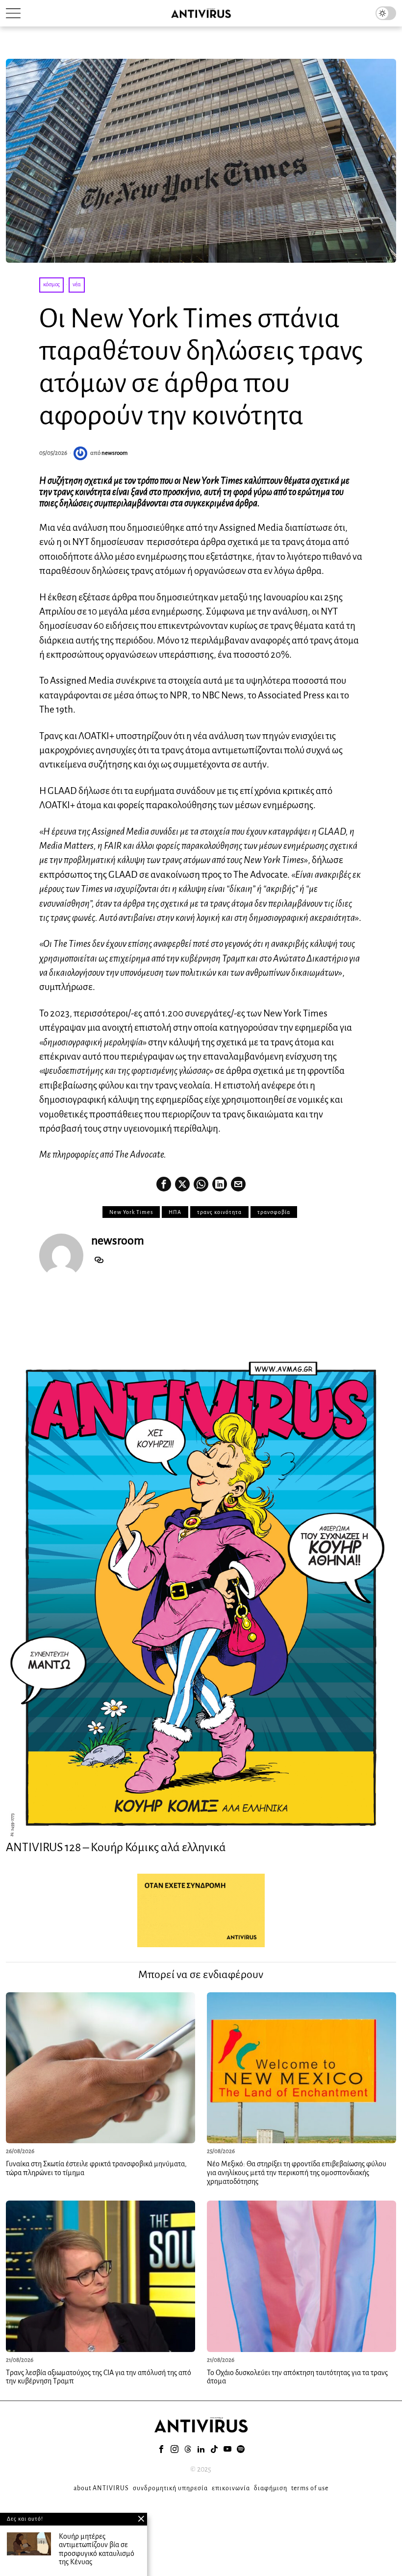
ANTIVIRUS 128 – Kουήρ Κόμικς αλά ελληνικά (116, 1847)
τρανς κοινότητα (219, 1212)
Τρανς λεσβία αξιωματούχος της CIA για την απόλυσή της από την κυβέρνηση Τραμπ (99, 2377)
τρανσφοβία (274, 1212)
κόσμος (51, 285)
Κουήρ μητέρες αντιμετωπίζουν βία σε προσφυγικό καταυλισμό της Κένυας (97, 2549)
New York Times (131, 1212)
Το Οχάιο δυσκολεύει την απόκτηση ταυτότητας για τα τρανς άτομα (297, 2377)
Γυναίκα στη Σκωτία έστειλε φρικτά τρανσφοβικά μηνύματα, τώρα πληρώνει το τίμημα (96, 2168)
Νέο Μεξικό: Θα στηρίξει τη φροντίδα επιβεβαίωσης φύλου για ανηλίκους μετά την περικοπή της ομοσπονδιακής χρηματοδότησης (297, 2172)
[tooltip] (164, 1184)
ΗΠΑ (175, 1212)
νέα (77, 285)
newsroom (114, 453)
